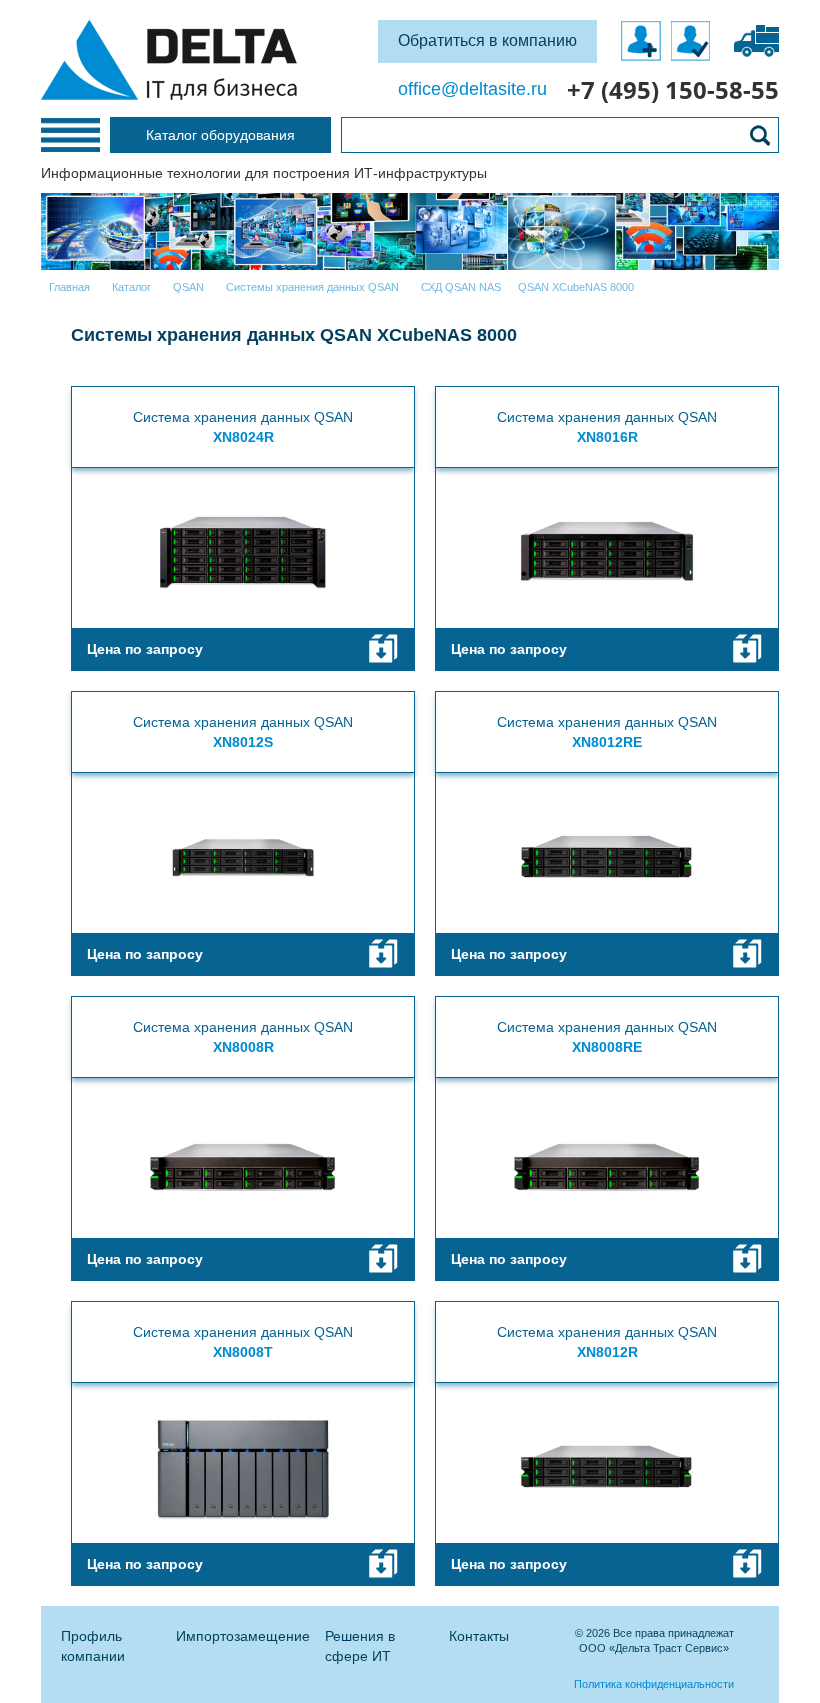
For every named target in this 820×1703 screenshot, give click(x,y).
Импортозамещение (243, 1636)
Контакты (479, 1636)
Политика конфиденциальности (654, 1684)
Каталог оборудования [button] (220, 135)
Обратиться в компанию (487, 40)
